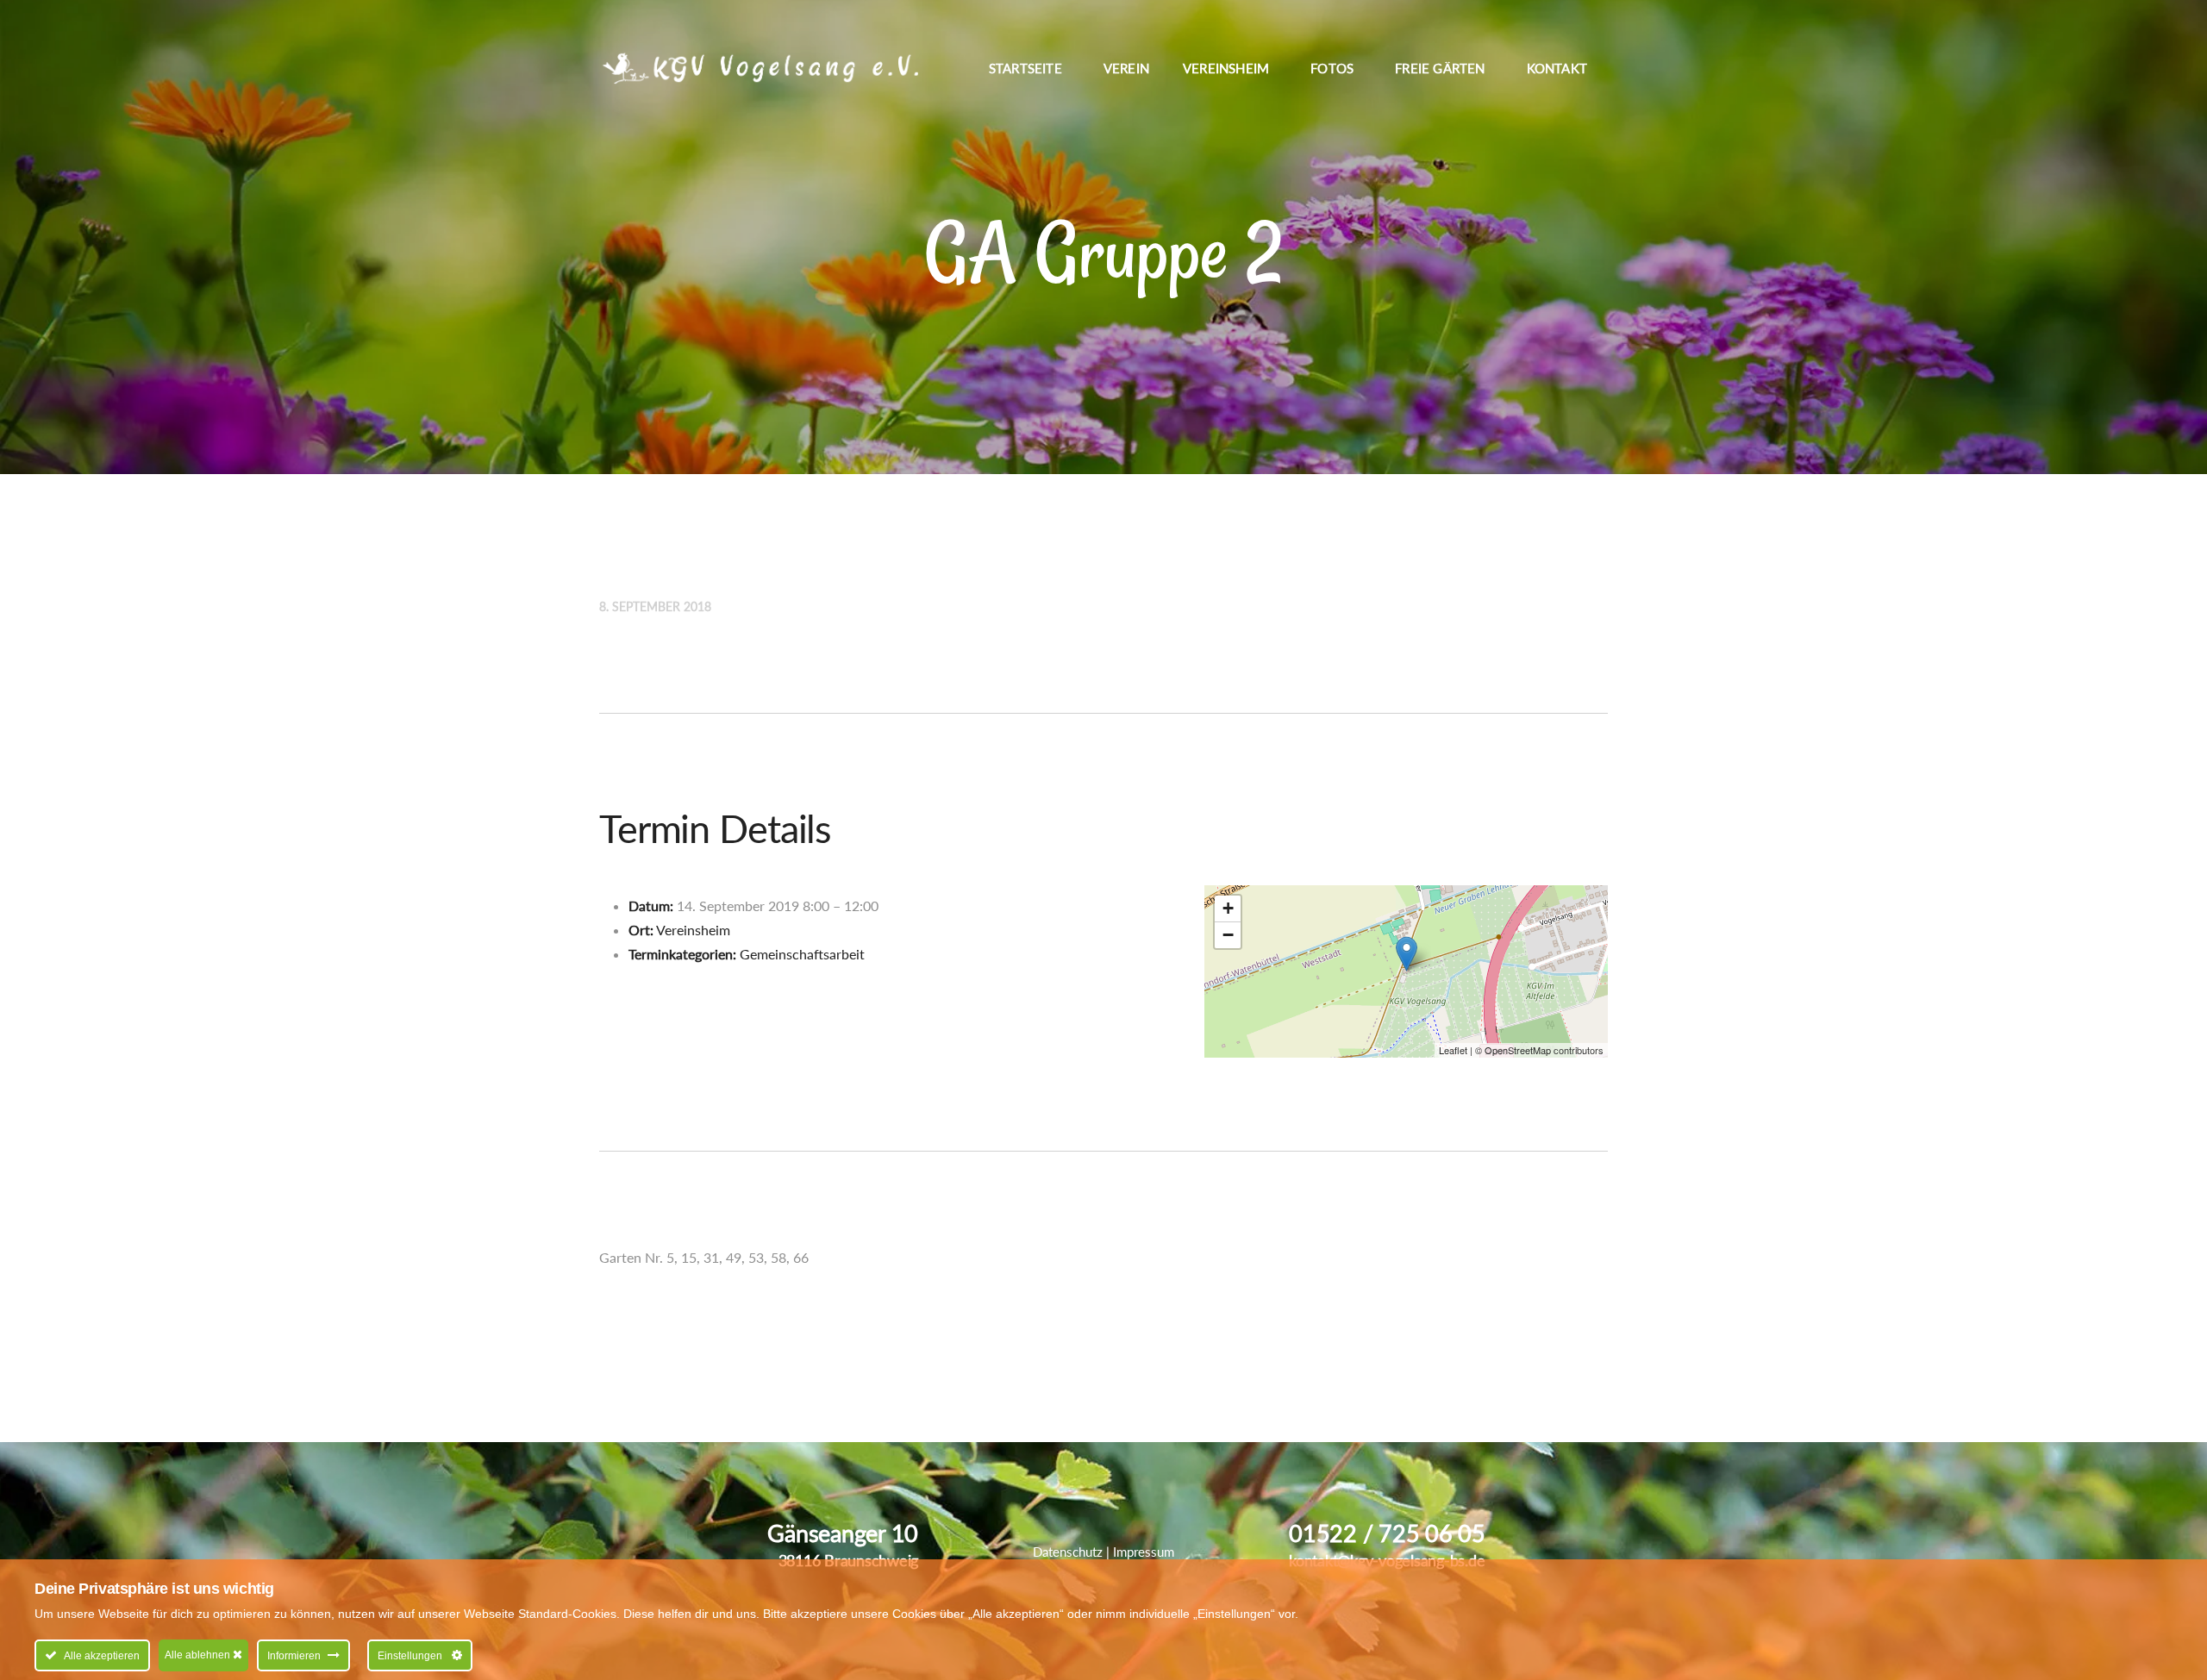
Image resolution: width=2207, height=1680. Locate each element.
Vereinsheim (693, 930)
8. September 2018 (655, 606)
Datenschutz (1068, 1552)
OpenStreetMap (1518, 1050)
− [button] (1228, 935)
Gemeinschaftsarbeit (802, 954)
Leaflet (1453, 1050)
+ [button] (1228, 908)
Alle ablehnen (199, 1655)
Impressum (1144, 1552)
